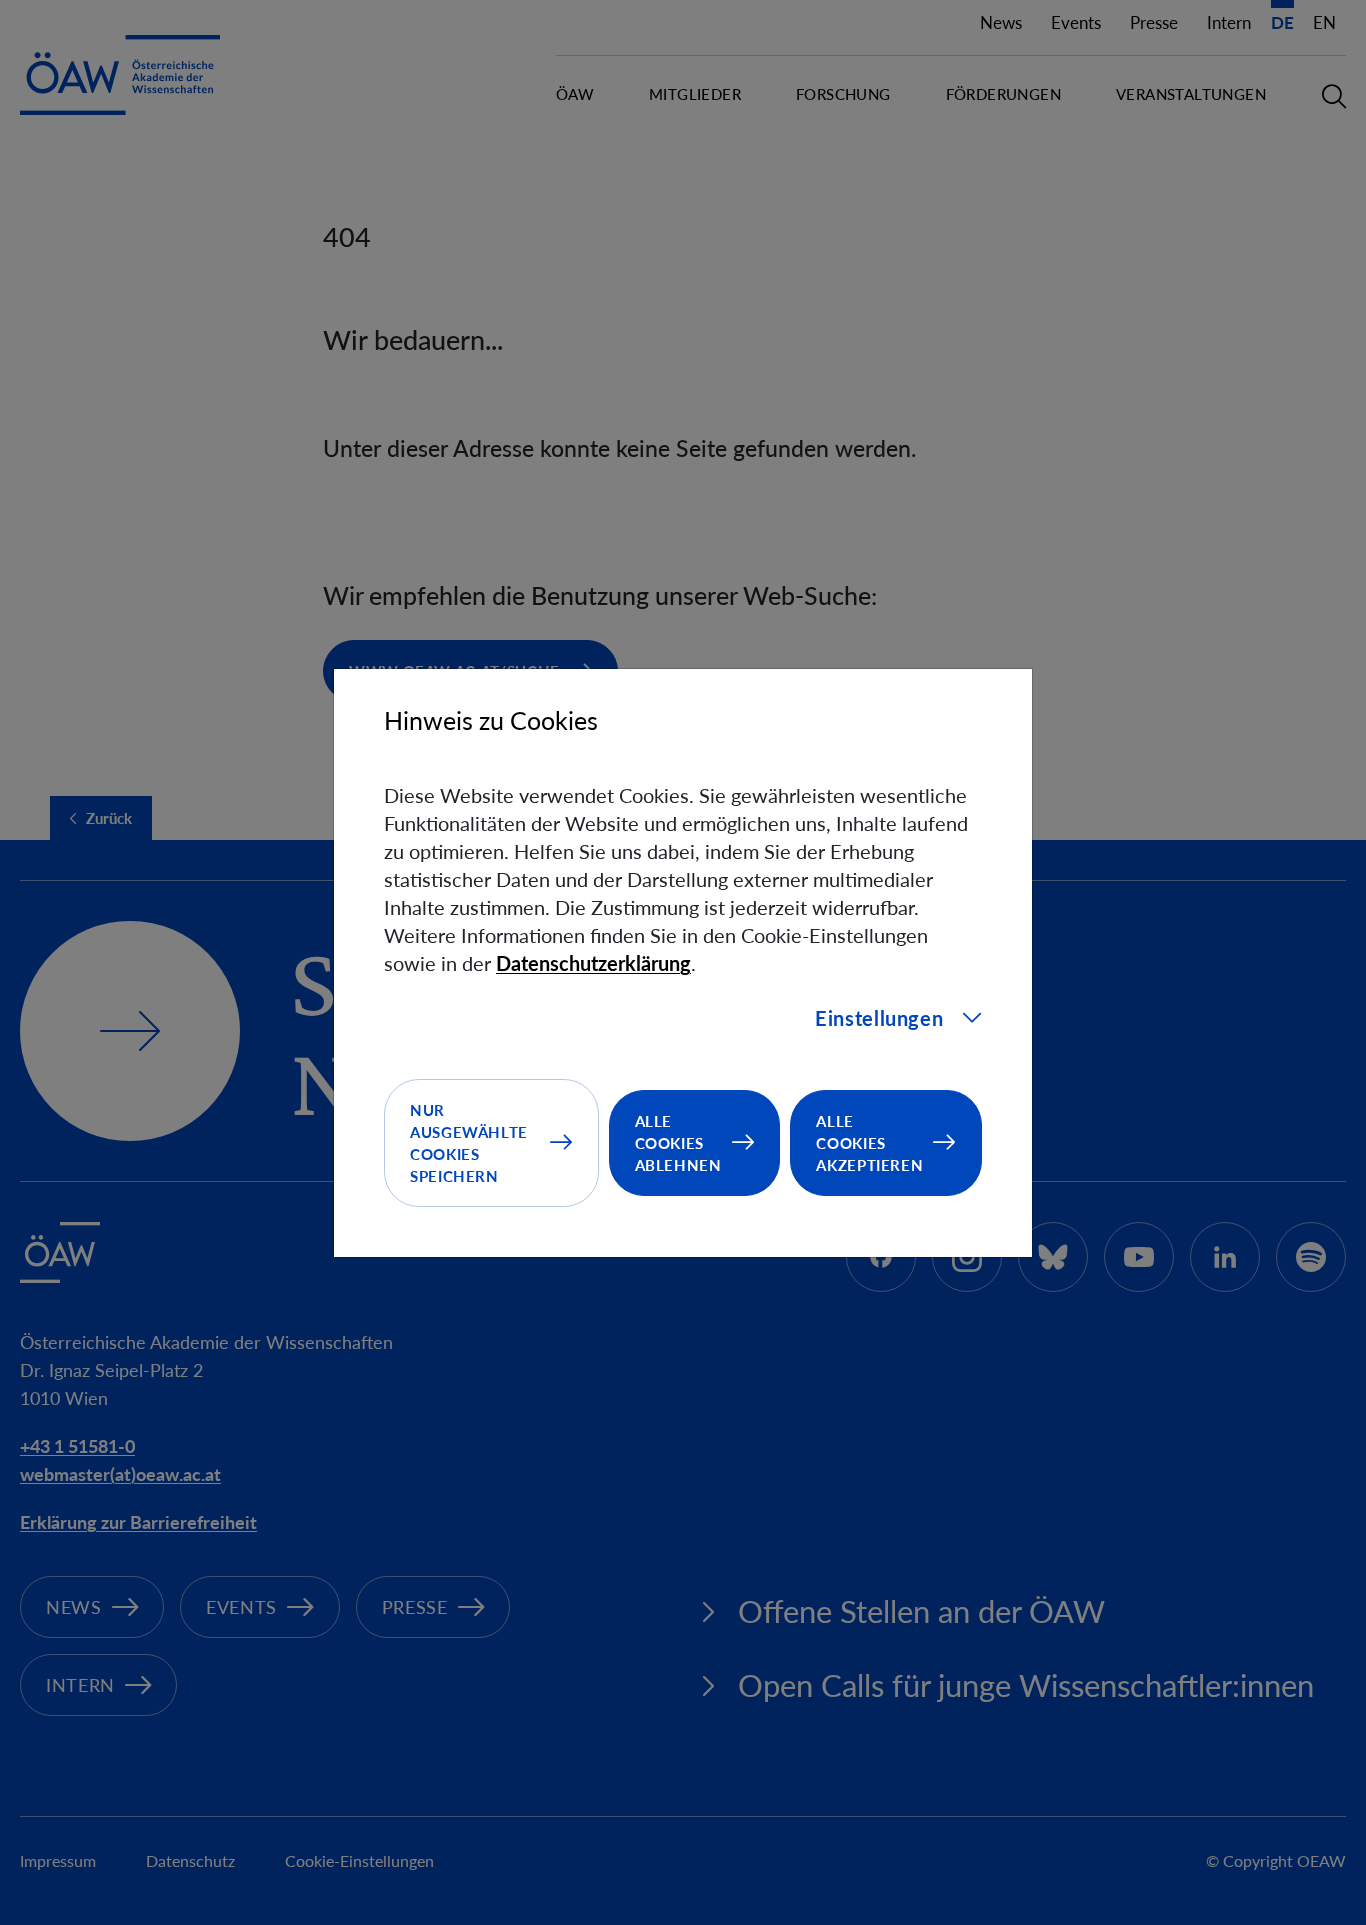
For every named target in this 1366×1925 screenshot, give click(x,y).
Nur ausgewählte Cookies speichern (469, 1143)
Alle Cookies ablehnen (678, 1143)
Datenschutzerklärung (593, 963)
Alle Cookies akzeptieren (869, 1143)
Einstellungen (879, 1018)
